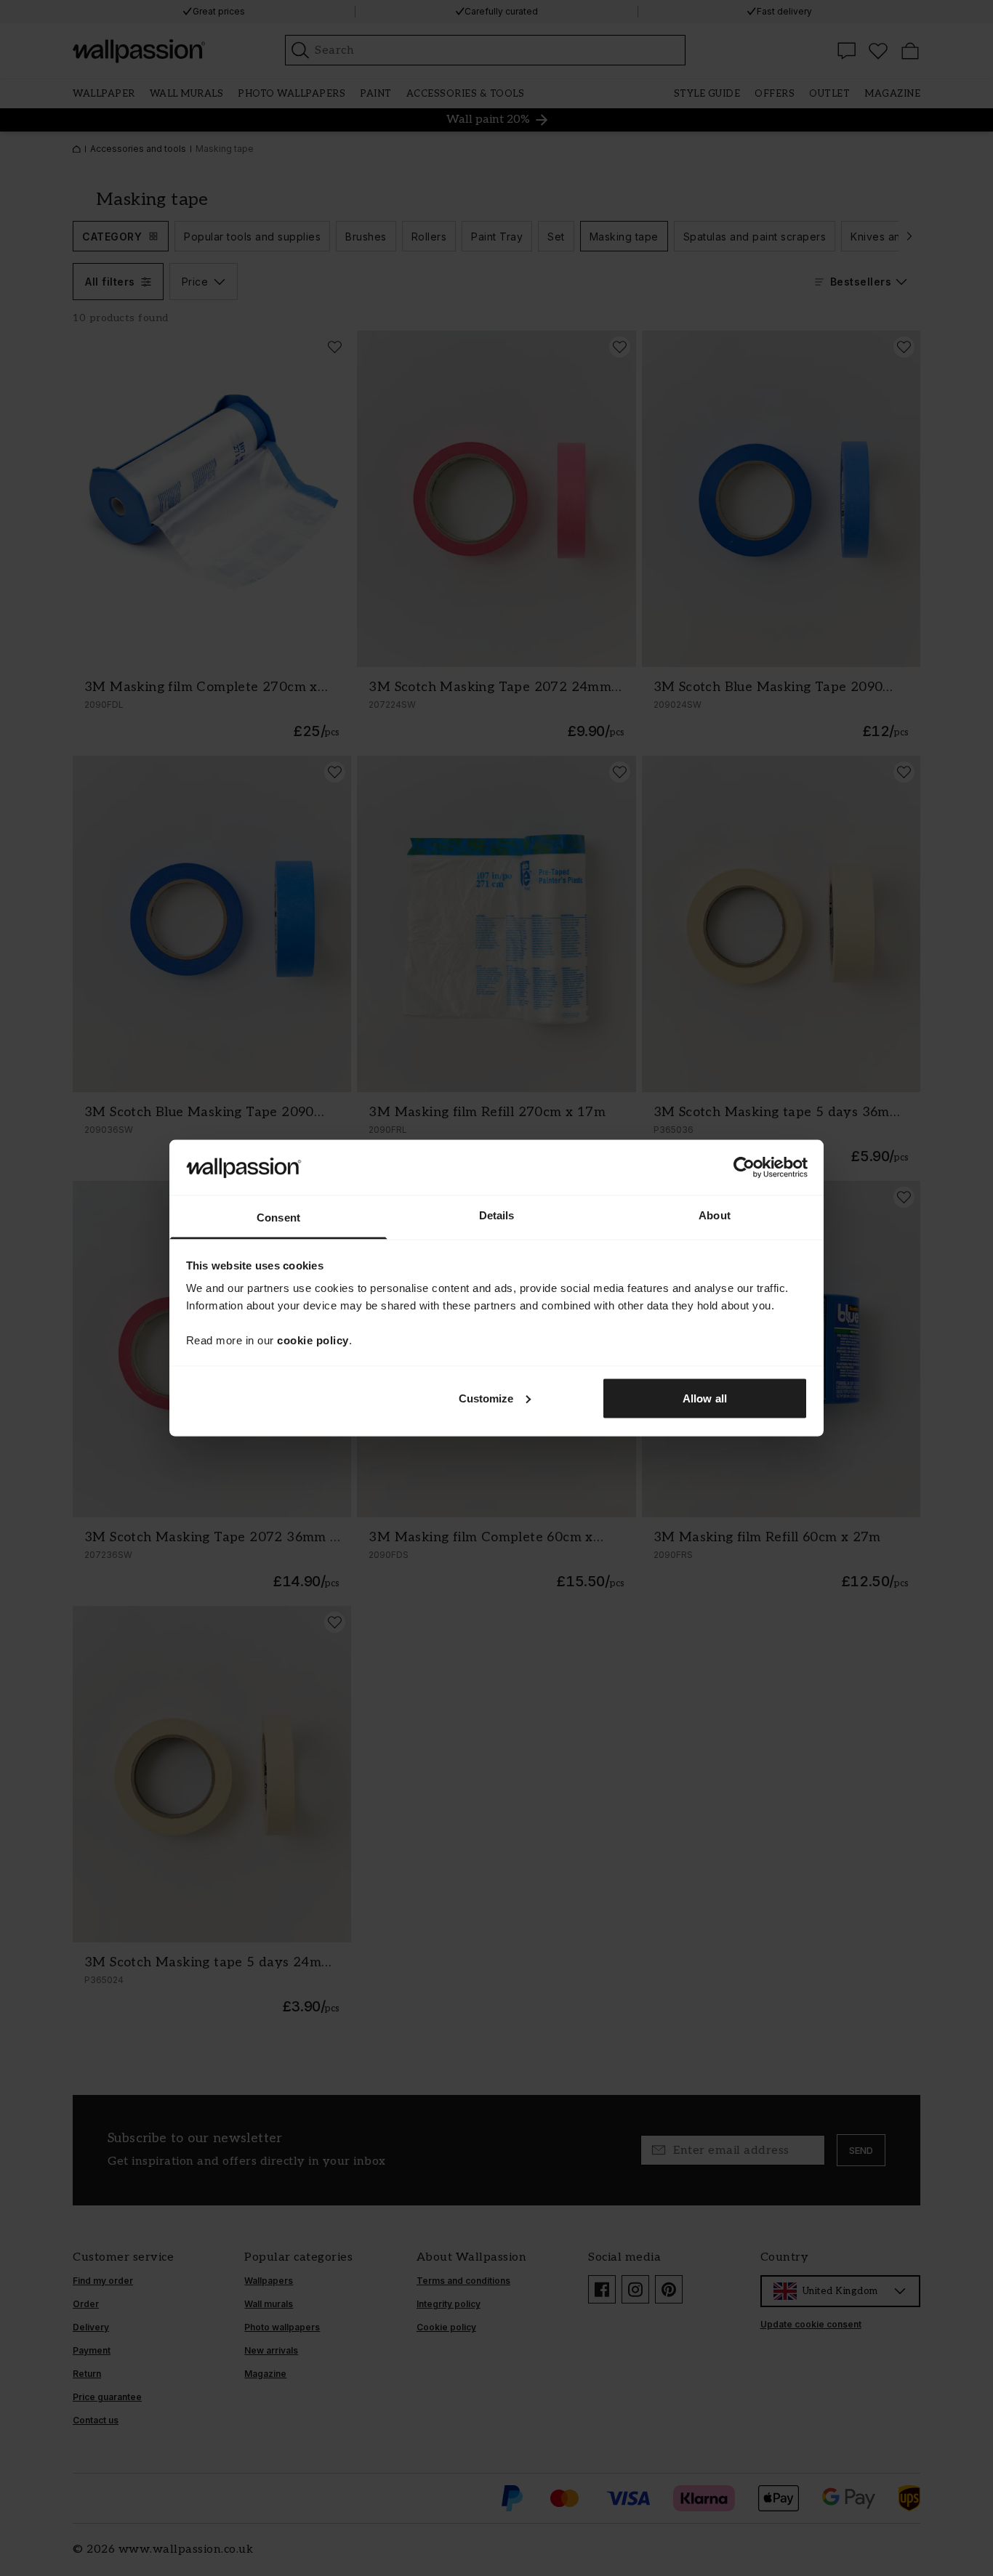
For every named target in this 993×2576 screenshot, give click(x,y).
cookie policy (313, 1340)
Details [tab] (497, 1215)
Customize (486, 1398)
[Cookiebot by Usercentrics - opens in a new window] (744, 1167)
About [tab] (715, 1215)
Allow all (705, 1398)
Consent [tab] (278, 1218)
